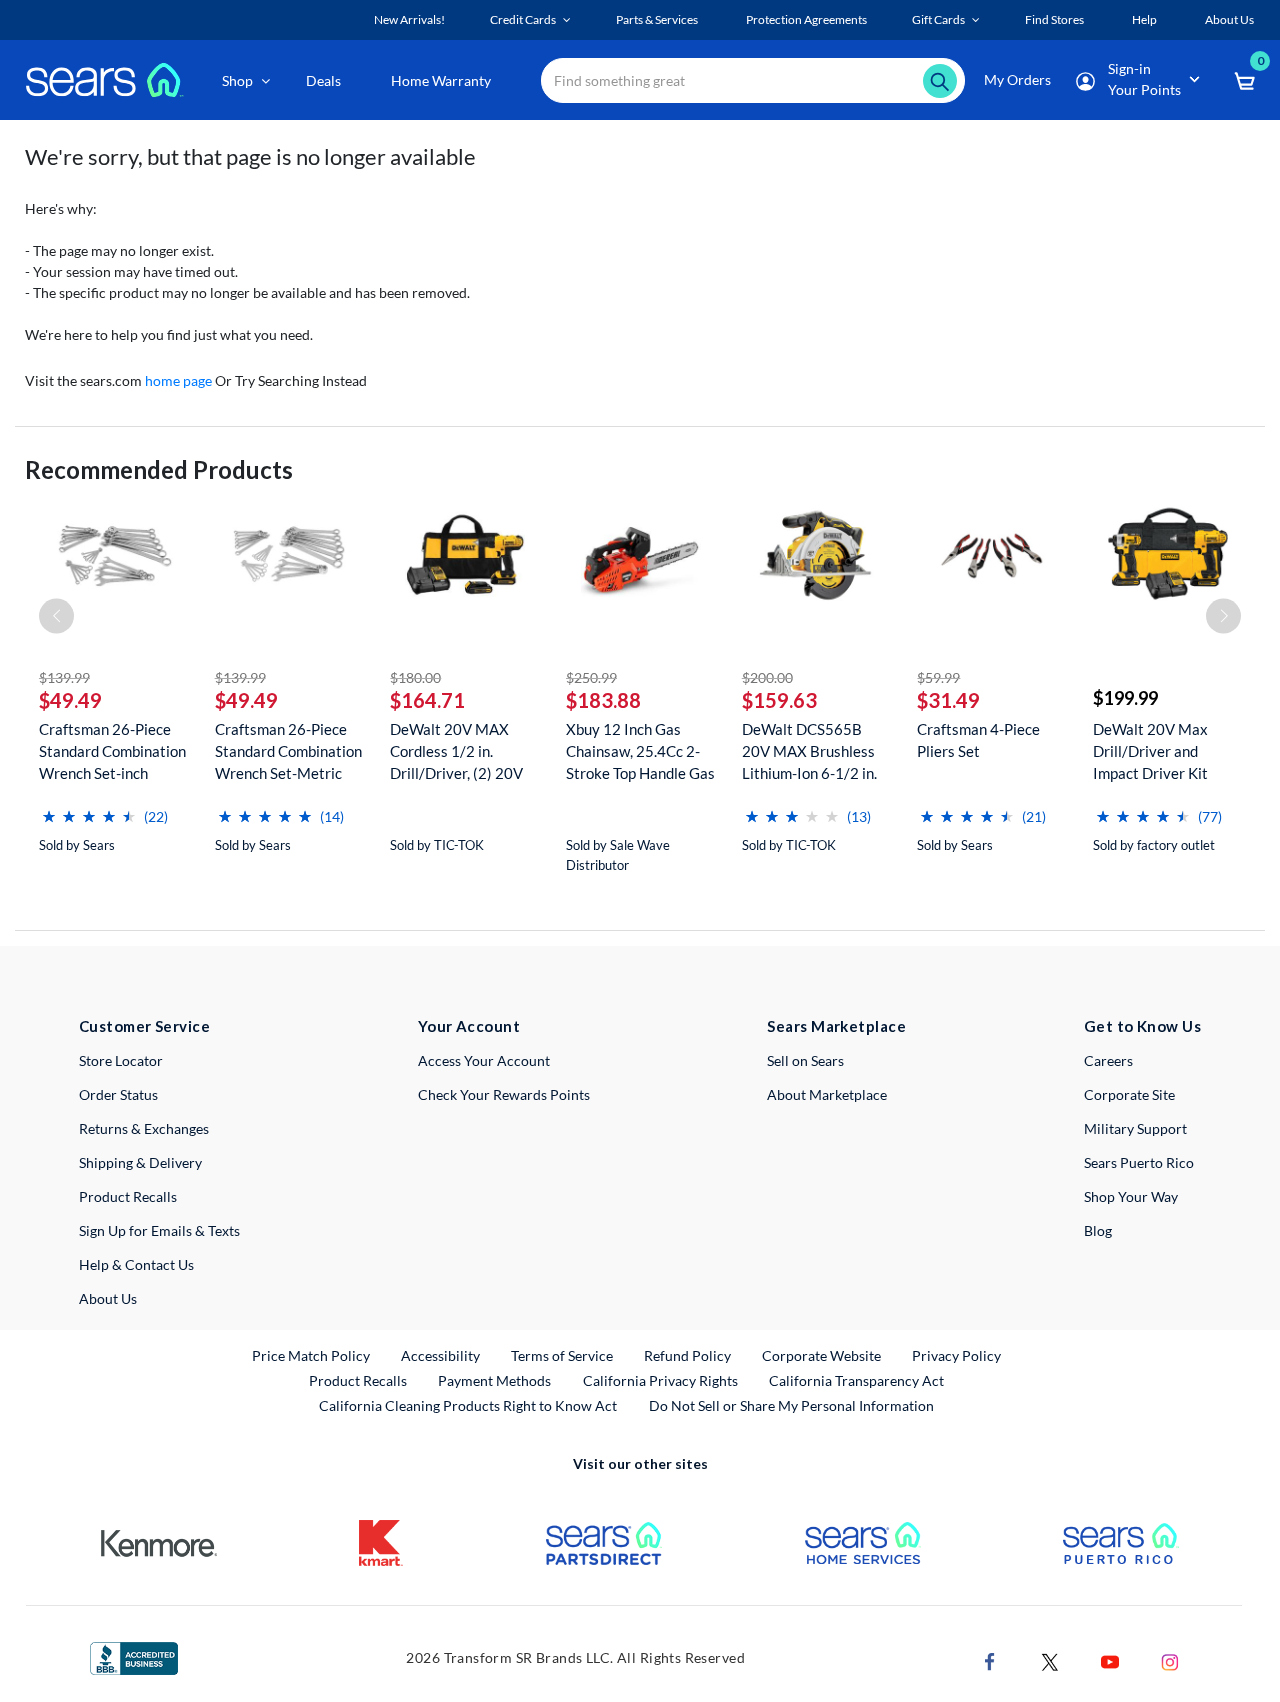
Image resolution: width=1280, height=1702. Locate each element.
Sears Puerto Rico (1139, 1162)
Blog (1098, 1230)
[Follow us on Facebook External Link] (990, 1660)
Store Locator (121, 1060)
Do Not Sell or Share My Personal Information (791, 1405)
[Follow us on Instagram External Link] (1170, 1660)
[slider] (89, 808)
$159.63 (779, 700)
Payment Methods (494, 1380)
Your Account (469, 1026)
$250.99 (591, 677)
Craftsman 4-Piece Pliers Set (978, 740)
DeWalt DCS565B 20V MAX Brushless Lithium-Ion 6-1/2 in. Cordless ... (809, 751)
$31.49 (948, 700)
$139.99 (64, 677)
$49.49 (70, 700)
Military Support (1135, 1128)
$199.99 (1125, 698)
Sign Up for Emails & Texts (159, 1230)
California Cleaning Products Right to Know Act (468, 1405)
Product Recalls (128, 1196)
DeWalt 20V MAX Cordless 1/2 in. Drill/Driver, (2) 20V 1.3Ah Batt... (456, 751)
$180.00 (415, 677)
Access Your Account (484, 1060)
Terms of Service (562, 1355)
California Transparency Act (856, 1380)
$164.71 (427, 700)
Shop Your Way (1131, 1196)
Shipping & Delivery (140, 1162)
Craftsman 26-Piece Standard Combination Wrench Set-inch (112, 751)
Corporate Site (1129, 1094)
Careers (1108, 1060)
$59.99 (938, 677)
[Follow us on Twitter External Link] (1050, 1660)
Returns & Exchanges (144, 1128)
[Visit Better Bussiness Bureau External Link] (134, 1656)
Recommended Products (159, 469)
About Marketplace (827, 1094)
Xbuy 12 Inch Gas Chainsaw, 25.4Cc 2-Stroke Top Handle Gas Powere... (640, 751)
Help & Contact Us (136, 1264)
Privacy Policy (956, 1355)
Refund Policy (687, 1355)
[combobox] (753, 80)
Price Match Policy (311, 1355)
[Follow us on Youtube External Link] (1110, 1660)
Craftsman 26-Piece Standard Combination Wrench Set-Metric (288, 751)
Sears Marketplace (836, 1026)
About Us (108, 1298)
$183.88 (603, 700)
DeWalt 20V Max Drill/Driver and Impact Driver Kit (1150, 751)
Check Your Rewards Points (504, 1094)
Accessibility (440, 1355)
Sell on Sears (805, 1060)
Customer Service (144, 1026)
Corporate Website (822, 1355)
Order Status (118, 1094)
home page (178, 380)
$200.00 (767, 677)
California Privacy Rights (660, 1380)
